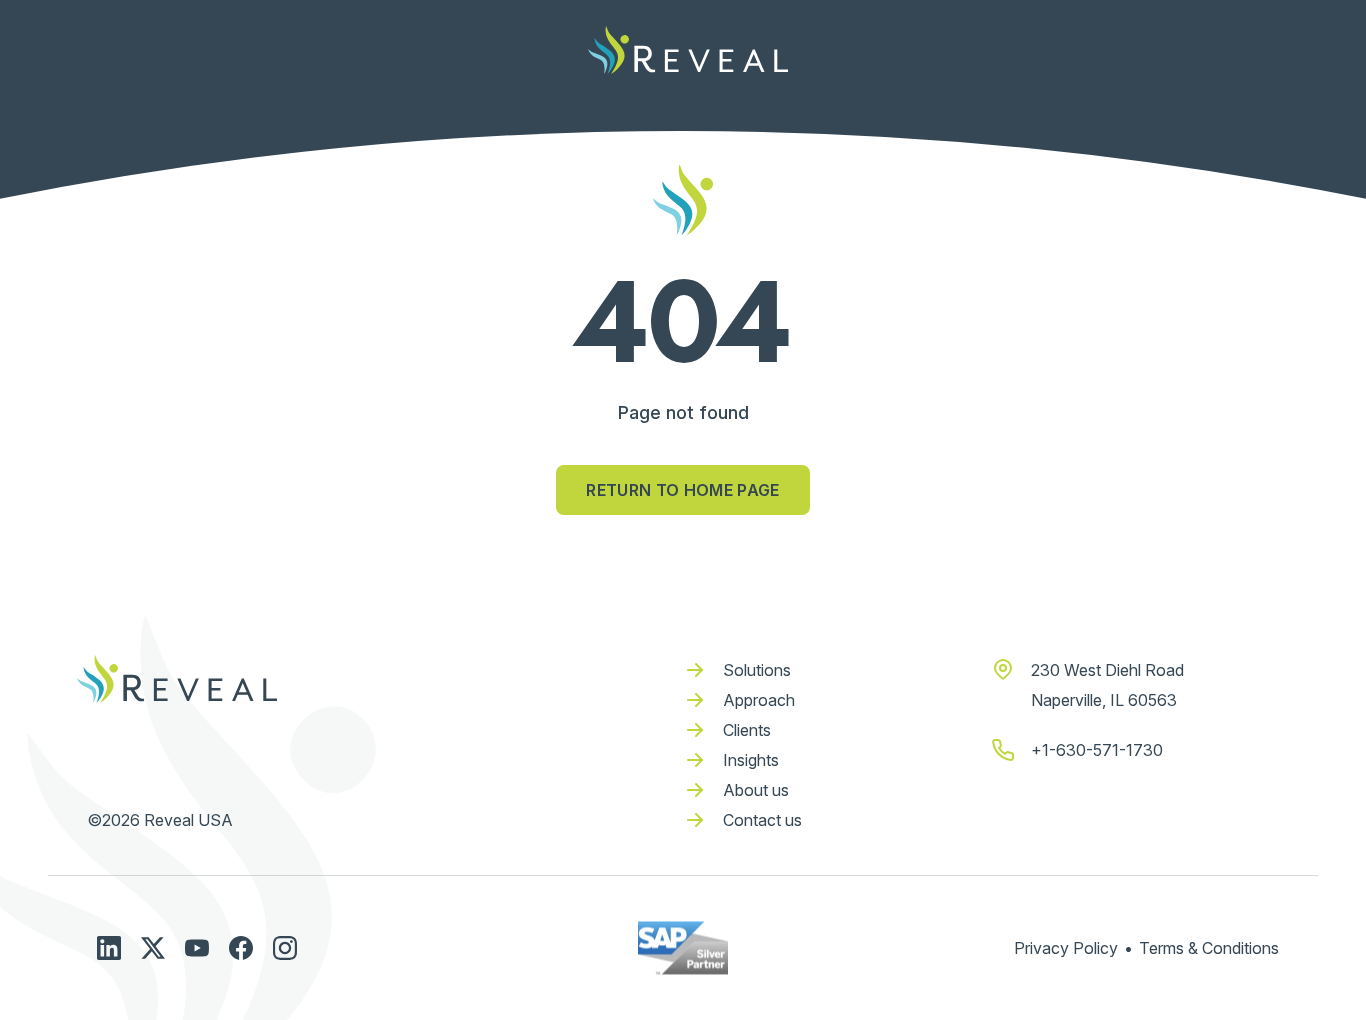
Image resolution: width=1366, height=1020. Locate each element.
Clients (747, 730)
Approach (759, 700)
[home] (688, 50)
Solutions (757, 670)
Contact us (762, 820)
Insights (751, 760)
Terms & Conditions (1209, 948)
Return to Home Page (682, 490)
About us (756, 790)
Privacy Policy (1066, 948)
